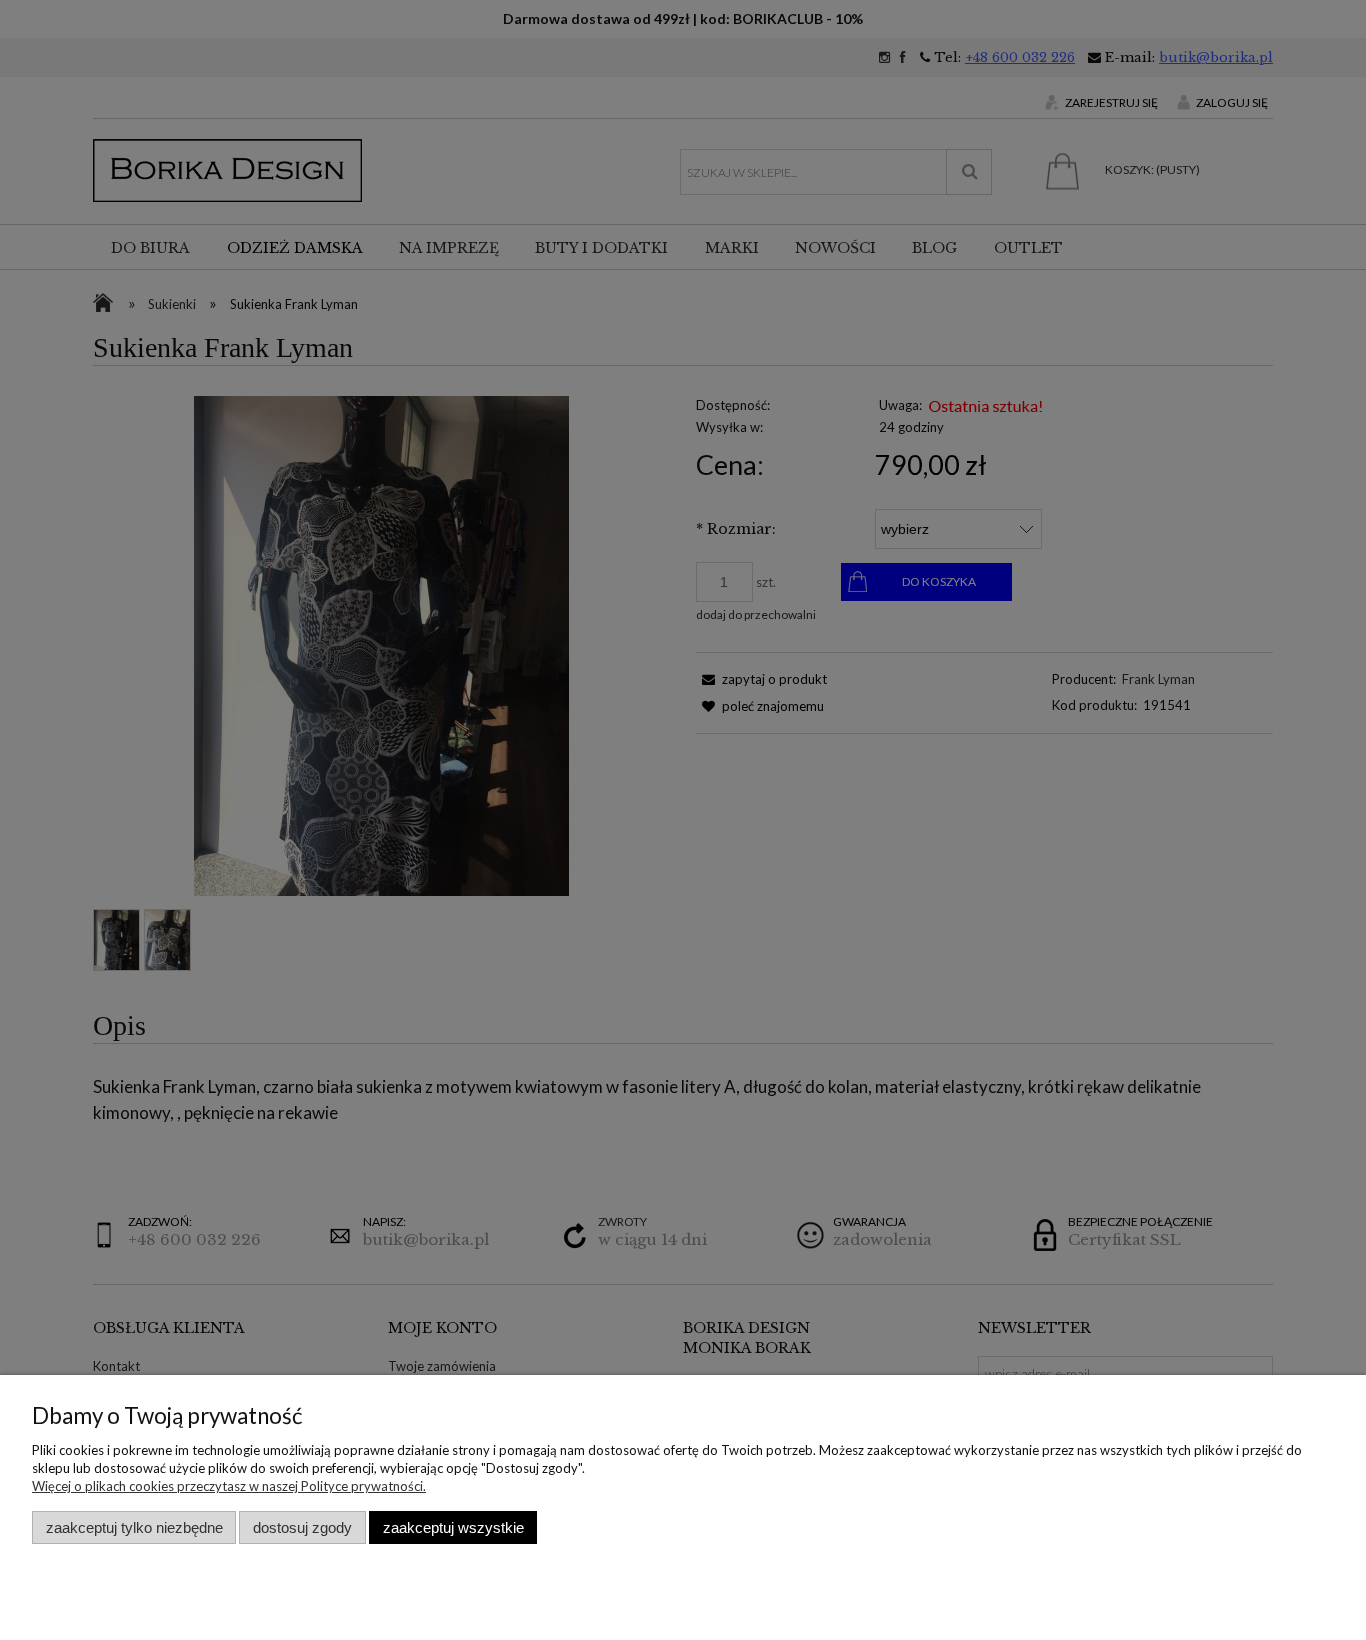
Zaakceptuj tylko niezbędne (134, 1527)
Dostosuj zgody (302, 1527)
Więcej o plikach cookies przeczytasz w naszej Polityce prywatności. (229, 1486)
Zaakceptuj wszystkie (453, 1527)
